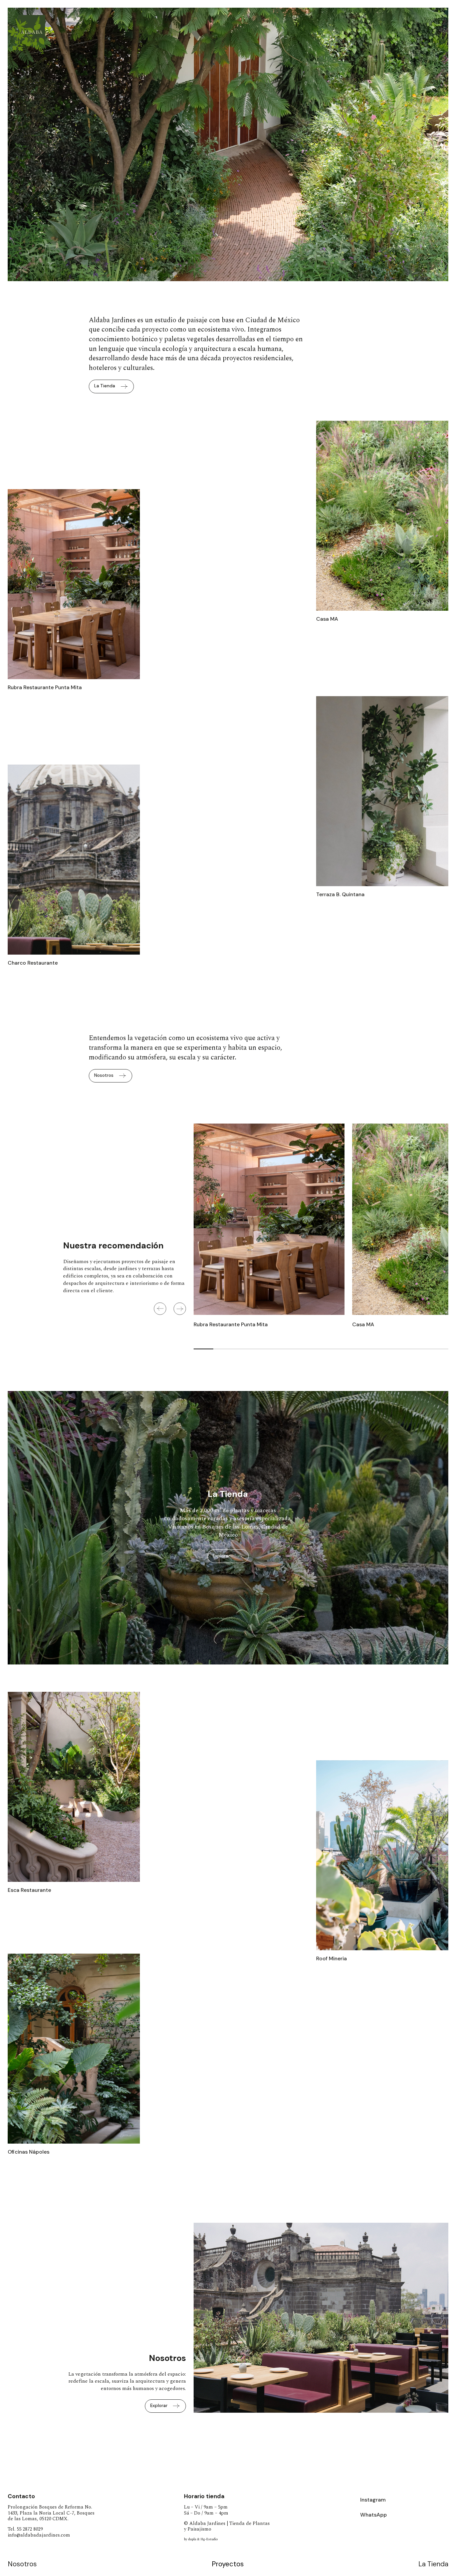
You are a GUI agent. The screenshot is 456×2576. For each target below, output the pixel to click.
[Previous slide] (160, 1309)
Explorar (221, 1556)
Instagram (373, 2500)
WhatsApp (374, 2515)
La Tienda (433, 2564)
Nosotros (22, 2564)
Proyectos (228, 2564)
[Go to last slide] (204, 2324)
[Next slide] (180, 1309)
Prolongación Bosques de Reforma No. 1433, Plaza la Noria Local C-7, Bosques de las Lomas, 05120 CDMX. (51, 2513)
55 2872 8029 (30, 2529)
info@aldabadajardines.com (39, 2535)
